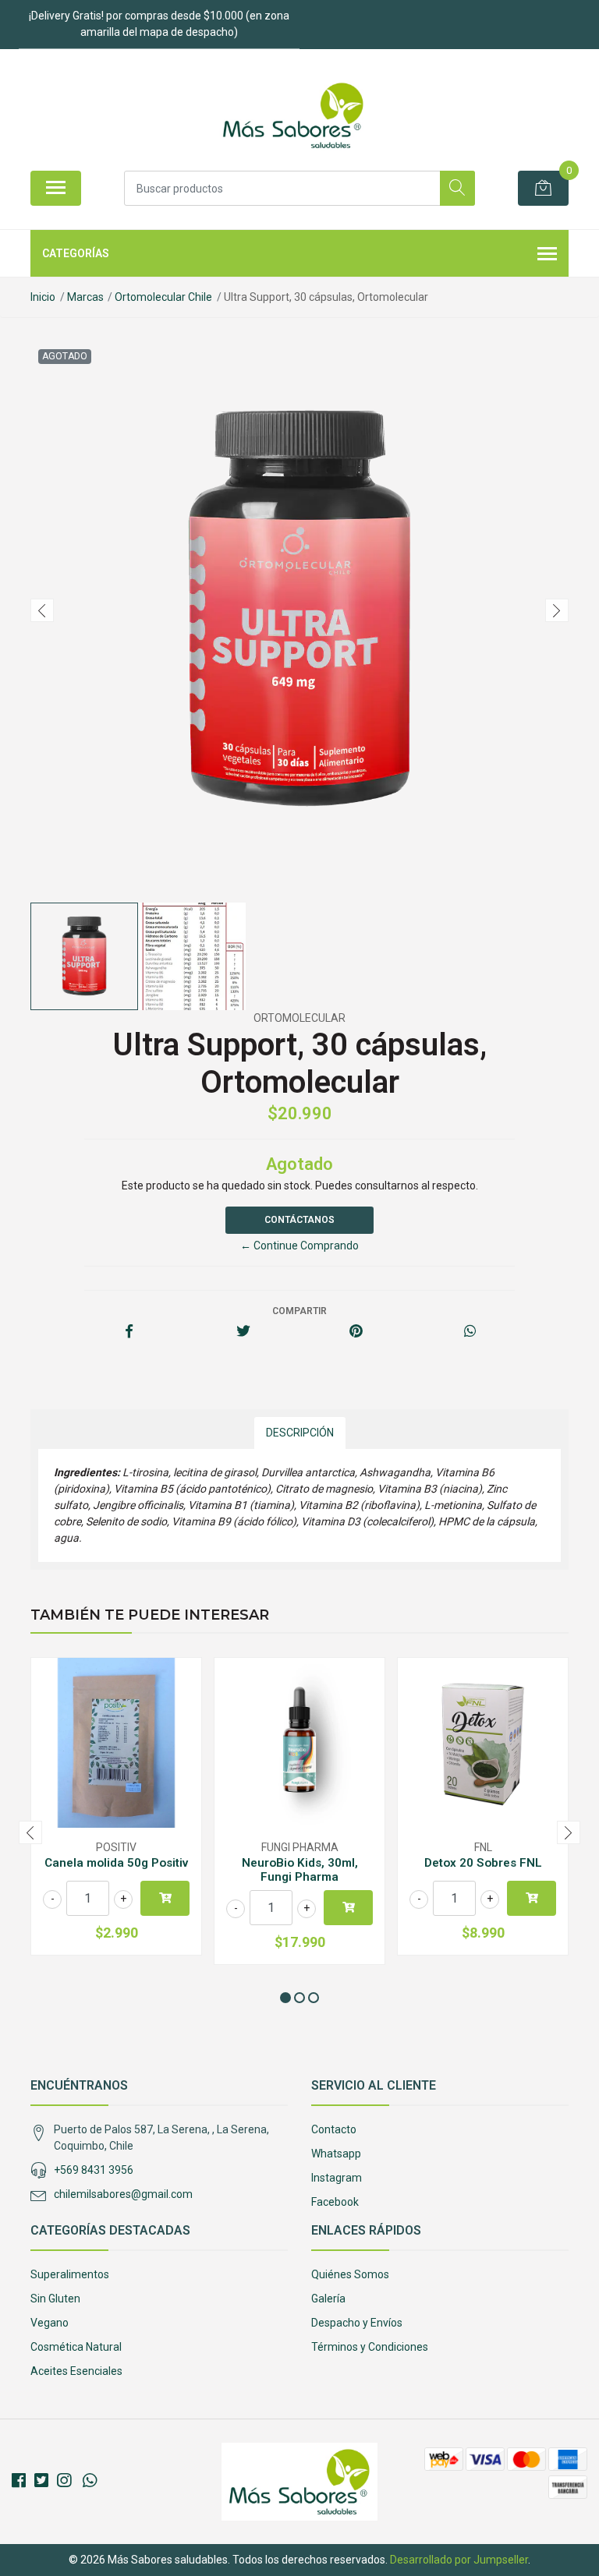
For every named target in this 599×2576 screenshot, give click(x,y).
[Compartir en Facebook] (129, 1332)
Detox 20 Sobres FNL (483, 1863)
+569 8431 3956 (94, 2170)
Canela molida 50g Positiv (116, 1863)
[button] (285, 1998)
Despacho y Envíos (357, 2323)
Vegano (50, 2323)
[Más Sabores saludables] (293, 115)
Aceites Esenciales (76, 2371)
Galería (328, 2299)
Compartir (299, 1311)
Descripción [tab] (300, 1433)
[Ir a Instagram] (64, 2481)
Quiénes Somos (350, 2274)
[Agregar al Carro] (165, 1898)
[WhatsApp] (90, 2481)
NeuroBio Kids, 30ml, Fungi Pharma (300, 1870)
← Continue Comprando (299, 1246)
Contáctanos (299, 1220)
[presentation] (42, 610)
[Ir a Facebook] (19, 2481)
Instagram (337, 2178)
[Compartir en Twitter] (243, 1332)
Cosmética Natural (76, 2347)
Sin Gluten (55, 2299)
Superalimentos (70, 2274)
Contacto (334, 2129)
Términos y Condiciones (370, 2347)
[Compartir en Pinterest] (356, 1332)
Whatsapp (336, 2154)
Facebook (335, 2202)
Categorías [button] (76, 253)
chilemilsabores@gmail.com (123, 2194)
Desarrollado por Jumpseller (459, 2560)
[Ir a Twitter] (41, 2481)
